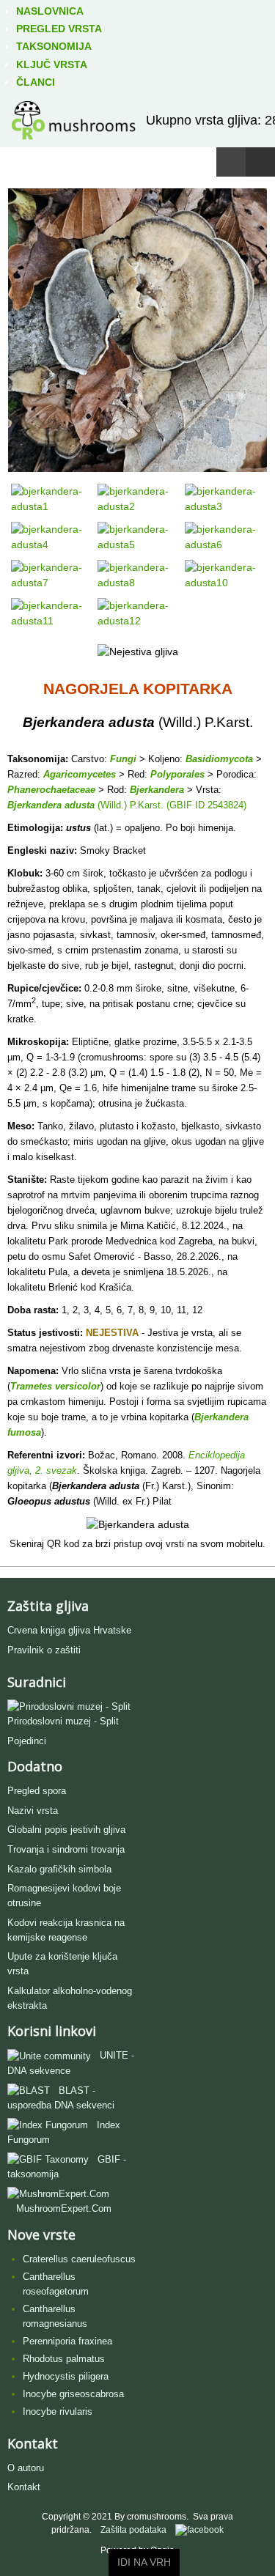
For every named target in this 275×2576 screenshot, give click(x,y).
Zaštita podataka (133, 2530)
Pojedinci (27, 1741)
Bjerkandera (157, 790)
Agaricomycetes (80, 774)
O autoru (26, 2468)
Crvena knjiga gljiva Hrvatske (69, 1630)
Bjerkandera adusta (51, 805)
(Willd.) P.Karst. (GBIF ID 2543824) (170, 805)
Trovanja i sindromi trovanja (66, 1849)
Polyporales (177, 774)
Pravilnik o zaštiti (44, 1650)
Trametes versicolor (55, 1386)
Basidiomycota (219, 759)
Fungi (123, 759)
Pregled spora (37, 1791)
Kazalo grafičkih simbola (59, 1869)
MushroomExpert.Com (64, 2208)
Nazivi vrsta (33, 1811)
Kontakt (24, 2487)
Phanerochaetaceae (51, 790)
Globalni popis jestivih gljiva (66, 1830)
